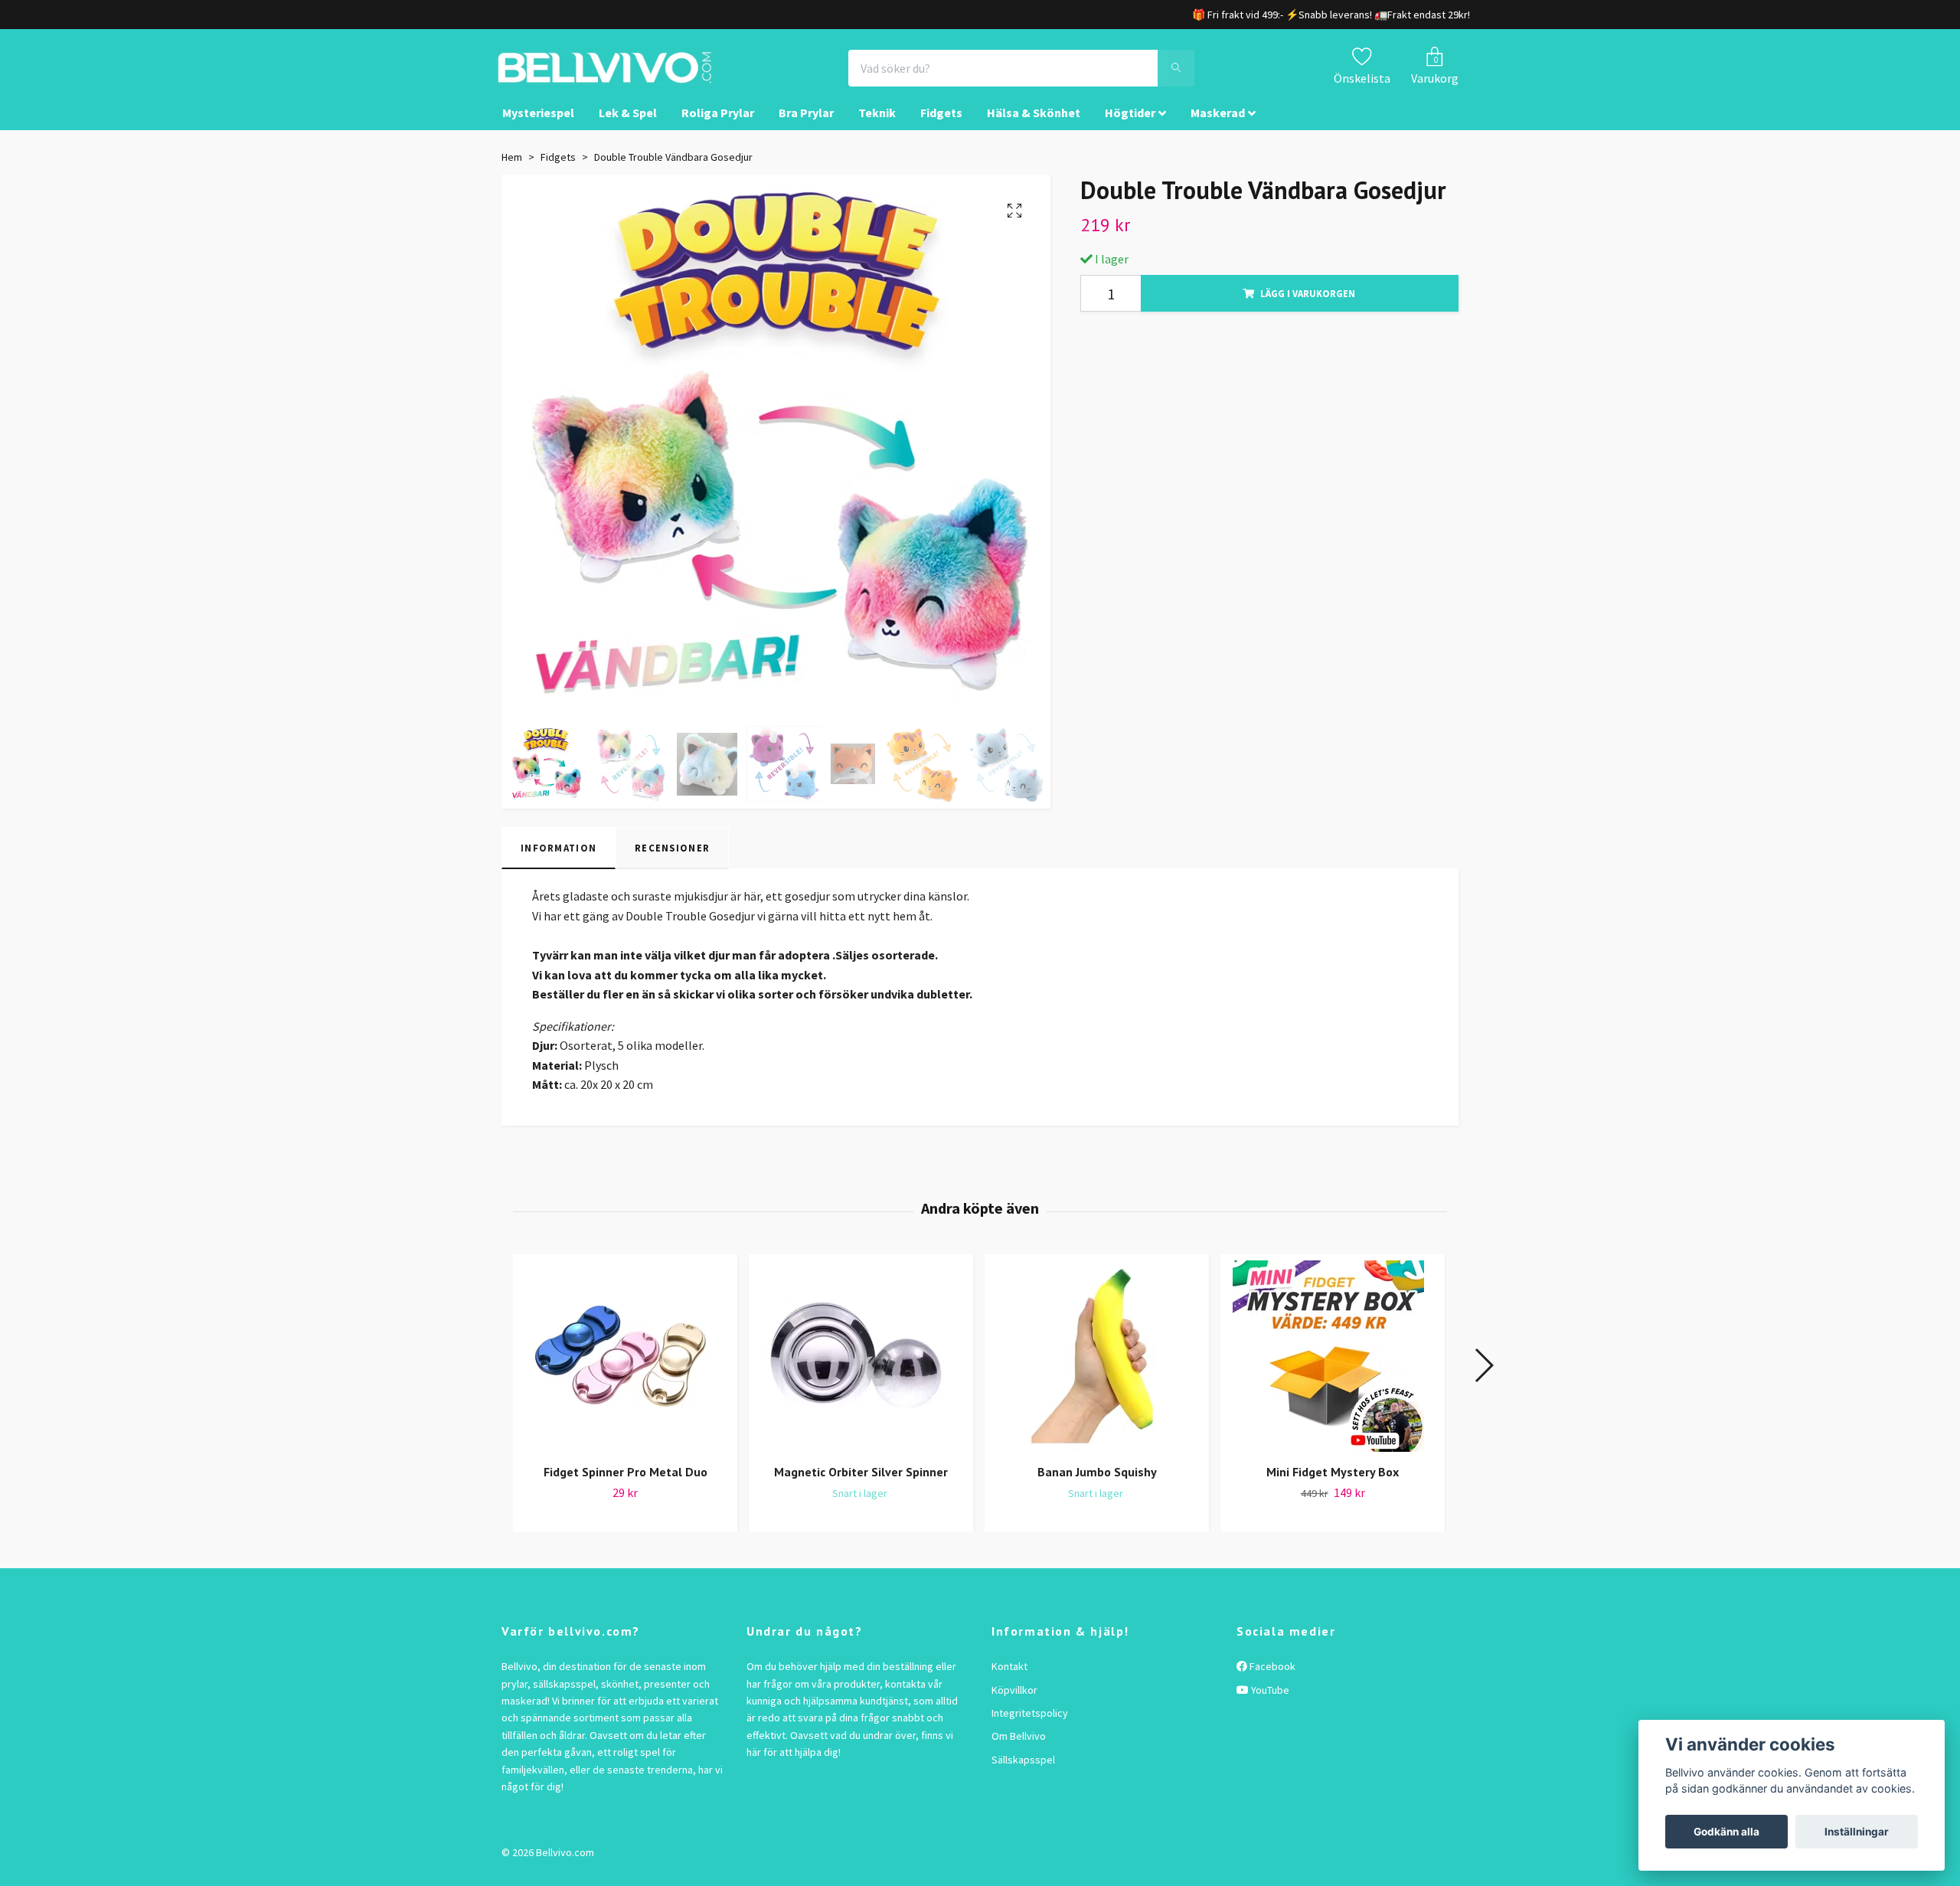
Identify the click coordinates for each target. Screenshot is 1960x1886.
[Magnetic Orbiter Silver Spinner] (861, 1370)
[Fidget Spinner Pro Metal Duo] (625, 1370)
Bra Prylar (806, 127)
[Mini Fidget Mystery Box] (1333, 1370)
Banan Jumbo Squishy (1097, 1486)
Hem (512, 171)
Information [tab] (559, 861)
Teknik (877, 127)
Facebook (1271, 1680)
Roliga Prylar (718, 127)
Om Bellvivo (1019, 1750)
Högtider (1130, 127)
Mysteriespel (538, 127)
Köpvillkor (1014, 1704)
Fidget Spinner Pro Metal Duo (626, 1486)
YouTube (1269, 1704)
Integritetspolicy (1030, 1727)
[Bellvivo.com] (648, 75)
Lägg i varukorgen (1308, 307)
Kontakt (1009, 1680)
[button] (1483, 1379)
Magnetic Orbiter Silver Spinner (861, 1486)
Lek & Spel (628, 127)
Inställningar (1857, 1832)
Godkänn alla (1726, 1832)
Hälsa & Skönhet (1034, 127)
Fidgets (941, 127)
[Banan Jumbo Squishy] (1097, 1370)
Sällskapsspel (1023, 1773)
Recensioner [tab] (672, 861)
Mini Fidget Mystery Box (1333, 1486)
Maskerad (1218, 127)
